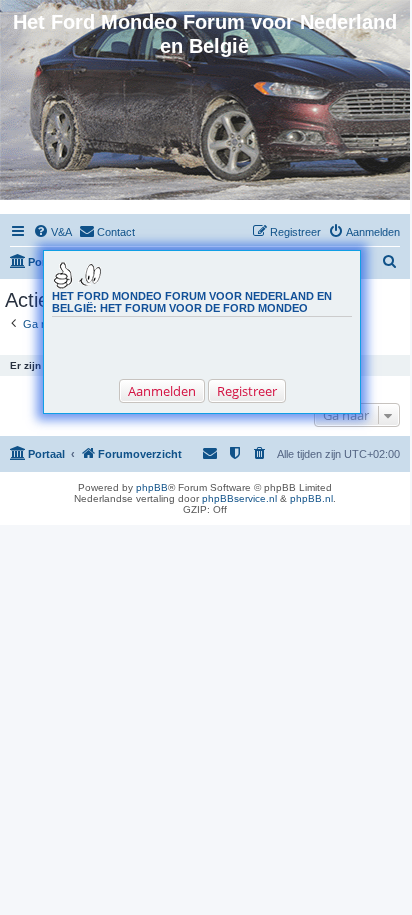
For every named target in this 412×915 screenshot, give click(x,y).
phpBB (152, 487)
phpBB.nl (311, 498)
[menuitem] (52, 232)
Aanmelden (162, 391)
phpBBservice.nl (239, 498)
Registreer (247, 391)
